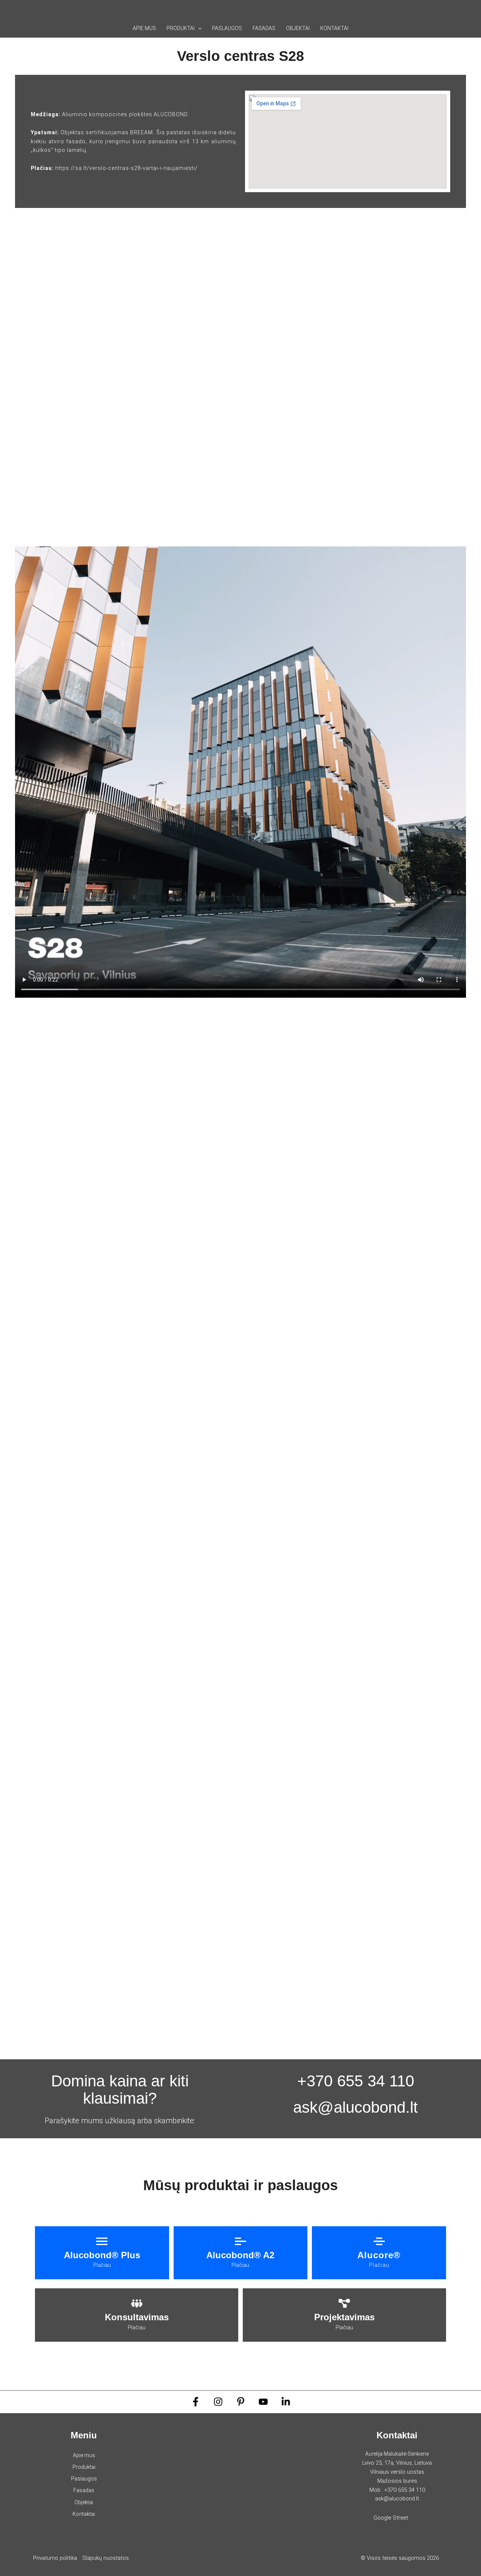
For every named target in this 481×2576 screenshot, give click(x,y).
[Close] (473, 8)
